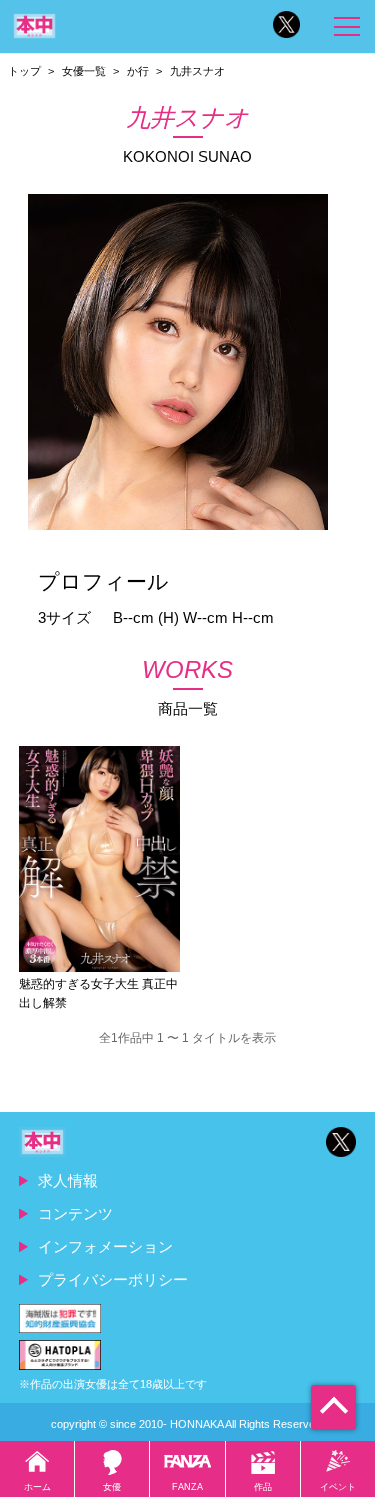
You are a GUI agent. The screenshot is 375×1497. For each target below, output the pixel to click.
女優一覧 (84, 71)
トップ (24, 71)
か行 (138, 71)
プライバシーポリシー (113, 1279)
